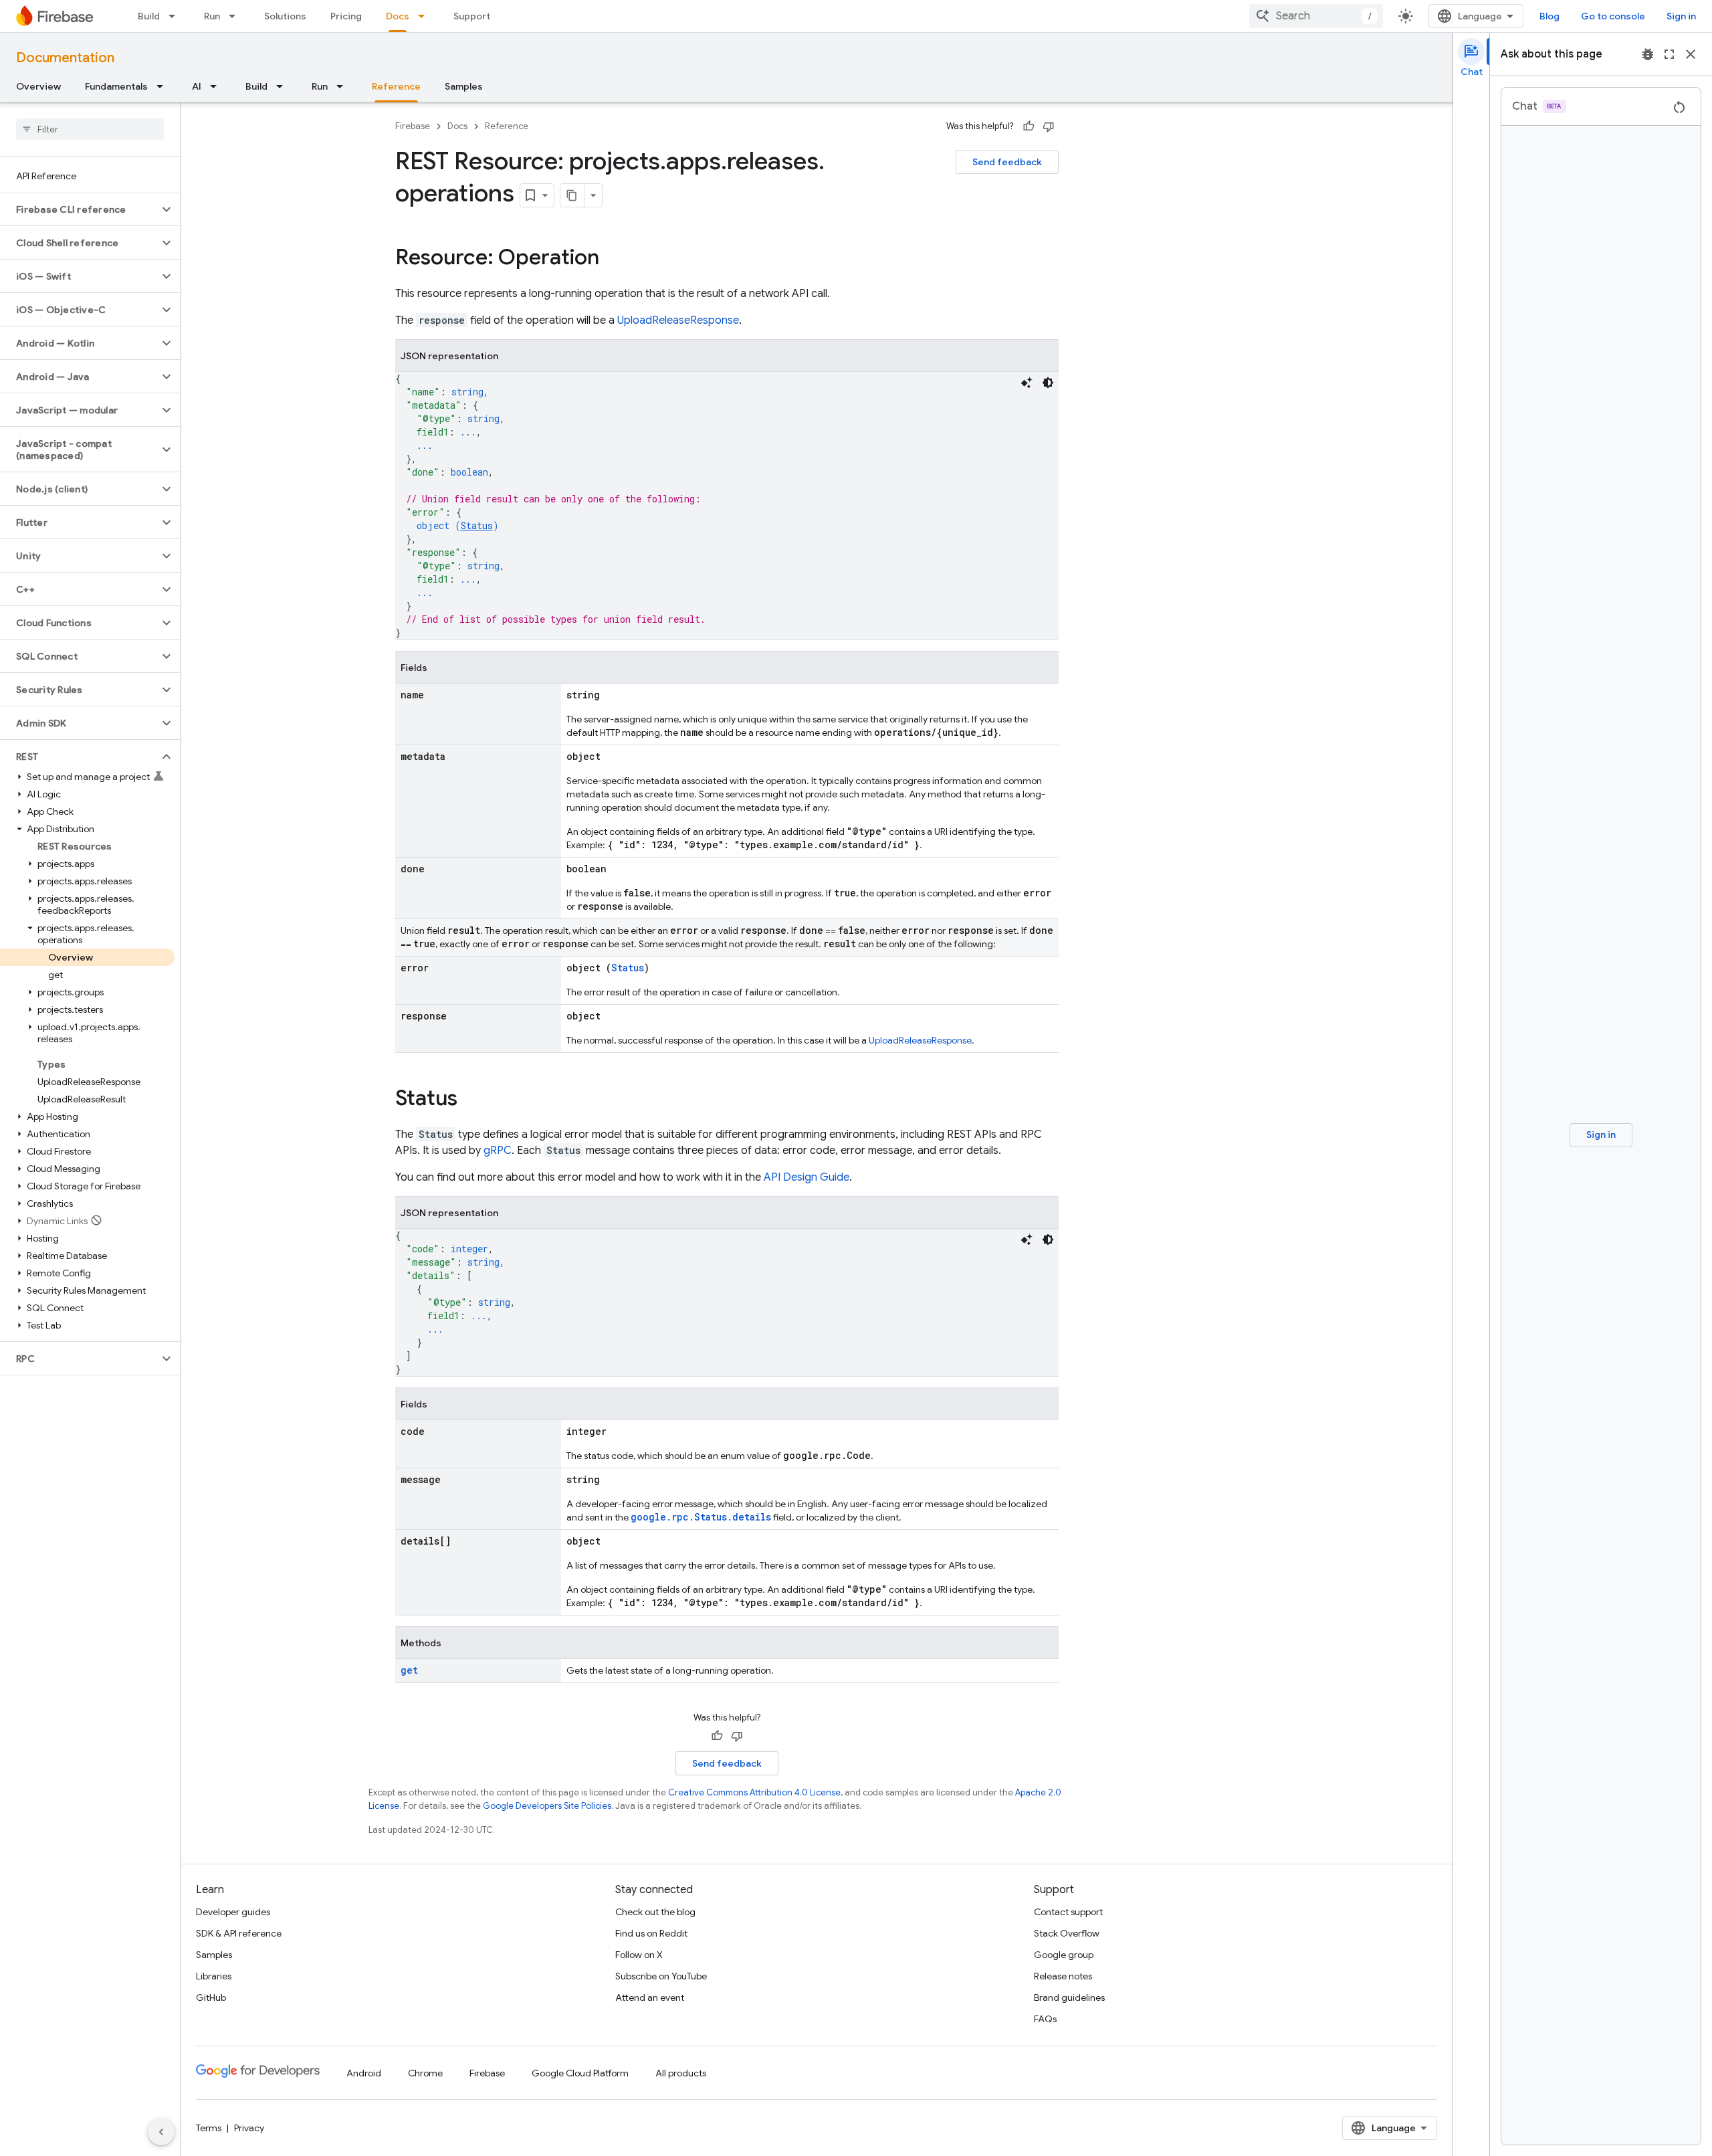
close (1691, 54)
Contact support (1068, 1912)
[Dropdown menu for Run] (236, 16)
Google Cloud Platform (580, 2073)
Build (149, 16)
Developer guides (233, 1912)
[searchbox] (90, 129)
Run (212, 16)
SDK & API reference (239, 1933)
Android (364, 2073)
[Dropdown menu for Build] (176, 16)
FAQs (1045, 2019)
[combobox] (1316, 16)
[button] (79, 209)
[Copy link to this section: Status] (471, 1100)
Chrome (425, 2073)
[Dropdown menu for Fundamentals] (164, 86)
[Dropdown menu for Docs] (425, 16)
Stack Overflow (1067, 1933)
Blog (1549, 16)
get (409, 1670)
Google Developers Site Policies (547, 1806)
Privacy (249, 2128)
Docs (398, 16)
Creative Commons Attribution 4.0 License (754, 1792)
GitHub (211, 1997)
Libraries (214, 1976)
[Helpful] (1029, 126)
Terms (209, 2128)
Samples (464, 86)
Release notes (1063, 1976)
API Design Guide (807, 1177)
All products (681, 2073)
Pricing (346, 16)
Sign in (1681, 16)
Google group (1064, 1955)
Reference (396, 86)
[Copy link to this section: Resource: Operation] (613, 259)
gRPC (498, 1151)
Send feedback (1007, 162)
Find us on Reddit (651, 1933)
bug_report (1648, 54)
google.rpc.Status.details (701, 1517)
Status (477, 525)
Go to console (1613, 16)
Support (472, 16)
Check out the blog (655, 1912)
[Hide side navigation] (161, 2132)
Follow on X (639, 1955)
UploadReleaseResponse (678, 320)
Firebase (413, 126)
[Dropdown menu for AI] (217, 86)
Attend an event (650, 1997)
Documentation (65, 58)
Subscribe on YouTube (661, 1976)
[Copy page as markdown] (572, 195)
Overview (38, 86)
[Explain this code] (1027, 383)
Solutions (285, 16)
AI (197, 86)
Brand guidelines (1069, 1997)
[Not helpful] (1049, 126)
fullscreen (1669, 54)
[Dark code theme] (1048, 383)
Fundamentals (116, 86)
